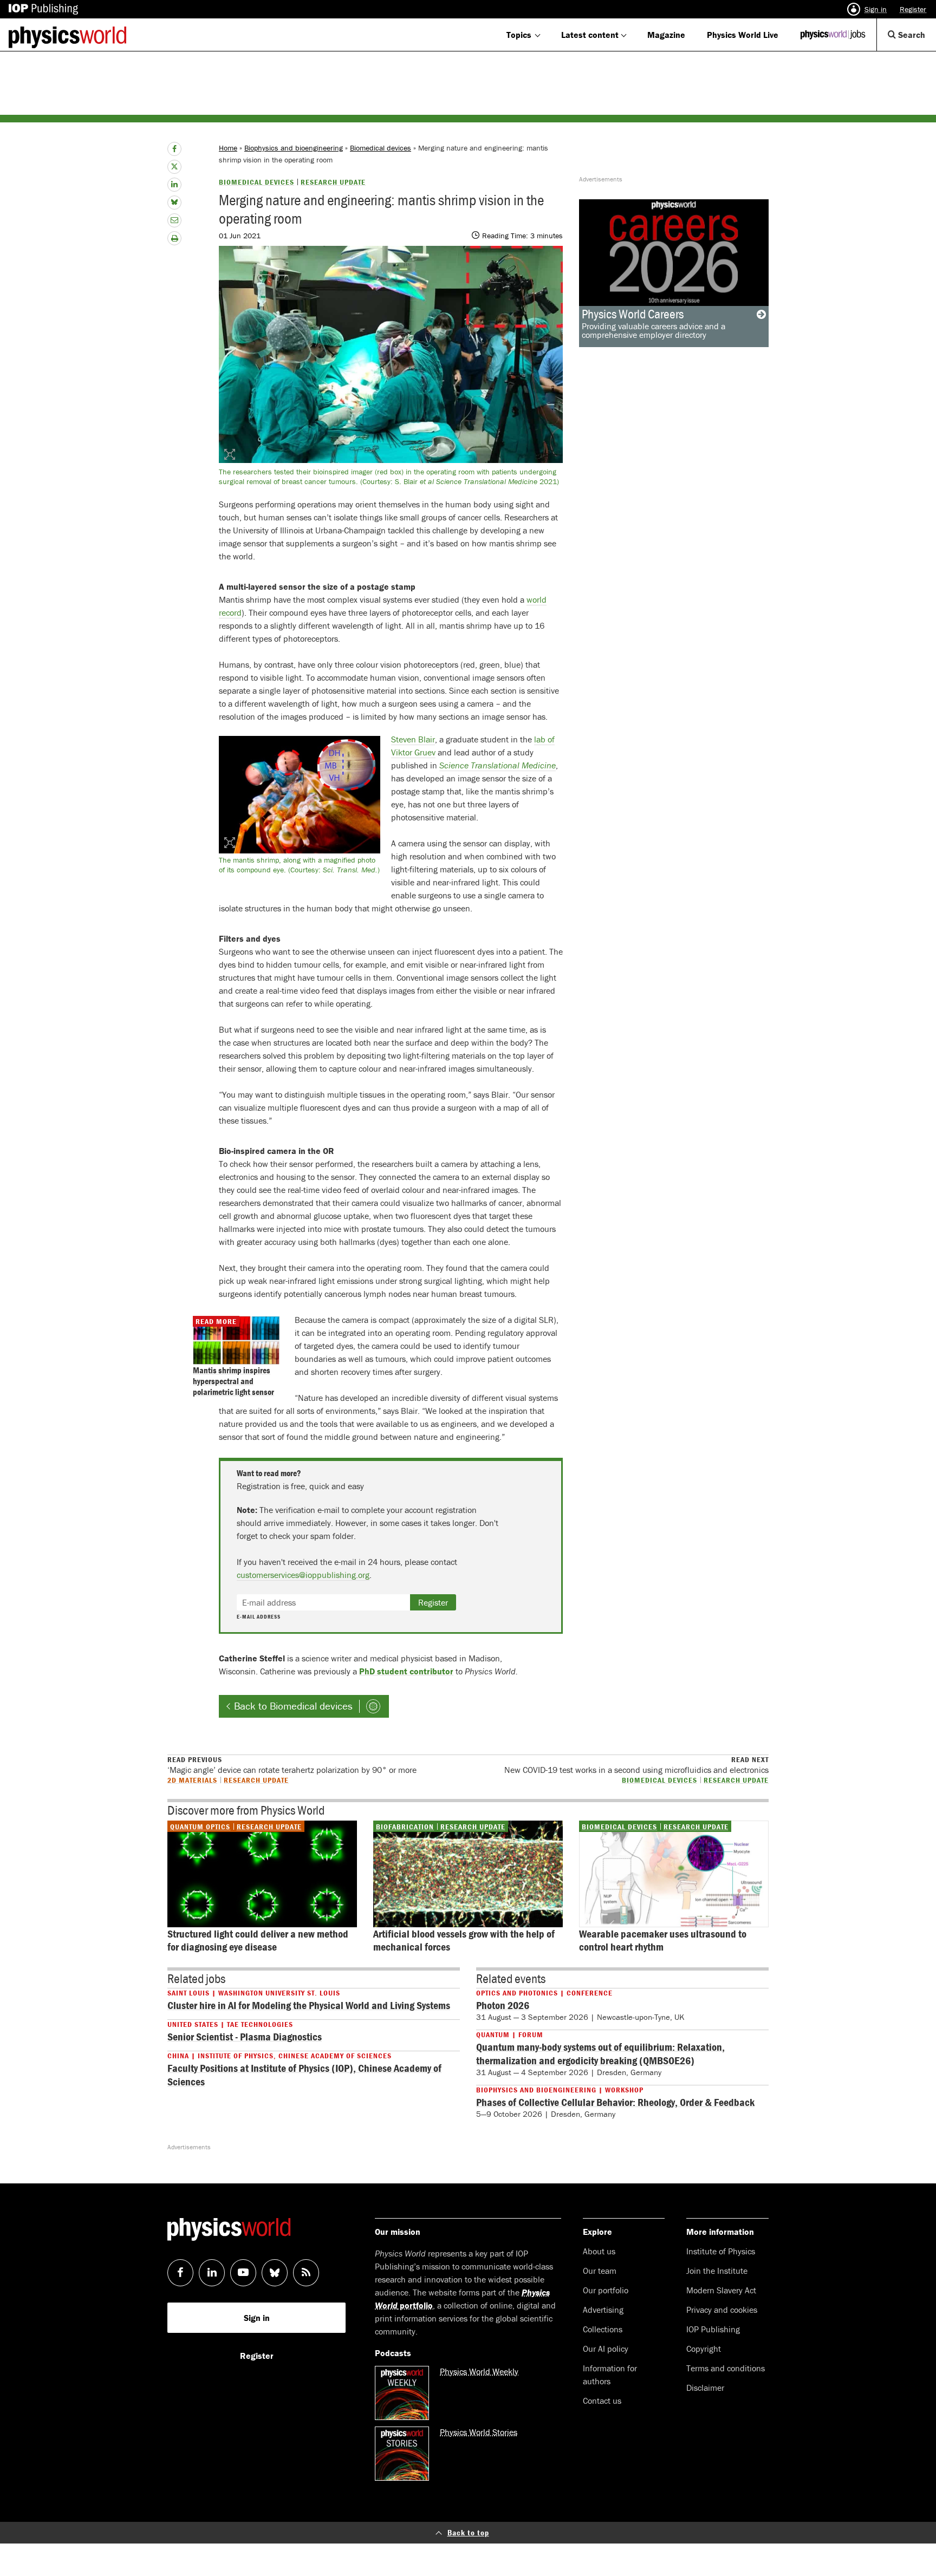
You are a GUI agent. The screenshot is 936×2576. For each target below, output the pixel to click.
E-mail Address (259, 1617)
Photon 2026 (503, 2005)
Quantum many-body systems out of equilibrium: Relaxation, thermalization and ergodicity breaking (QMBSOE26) (600, 2053)
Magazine (666, 35)
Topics (519, 35)
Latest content (590, 35)
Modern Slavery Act (721, 2290)
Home (228, 148)
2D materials (192, 1780)
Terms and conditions (726, 2368)
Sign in (876, 9)
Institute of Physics (721, 2251)
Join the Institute (717, 2271)
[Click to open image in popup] (300, 795)
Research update (333, 182)
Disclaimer (705, 2388)
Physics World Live (743, 35)
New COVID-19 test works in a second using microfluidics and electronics (636, 1765)
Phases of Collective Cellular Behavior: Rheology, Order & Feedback (615, 2102)
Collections (603, 2329)
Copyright (704, 2349)
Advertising (603, 2310)
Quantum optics (200, 1827)
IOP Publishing (713, 2329)
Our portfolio (606, 2290)
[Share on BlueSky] (174, 203)
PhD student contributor (406, 1671)
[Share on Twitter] (174, 167)
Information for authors (610, 2375)
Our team (600, 2271)
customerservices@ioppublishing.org (303, 1575)
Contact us (602, 2401)
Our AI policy (606, 2349)
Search (916, 40)
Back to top (468, 2532)
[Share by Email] (174, 220)
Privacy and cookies (722, 2310)
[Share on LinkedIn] (174, 185)
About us (599, 2251)
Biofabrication (405, 1827)
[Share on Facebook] (174, 149)
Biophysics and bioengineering (294, 148)
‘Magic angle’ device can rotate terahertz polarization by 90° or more (292, 1765)
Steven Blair (413, 739)
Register (913, 9)
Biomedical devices (381, 148)
